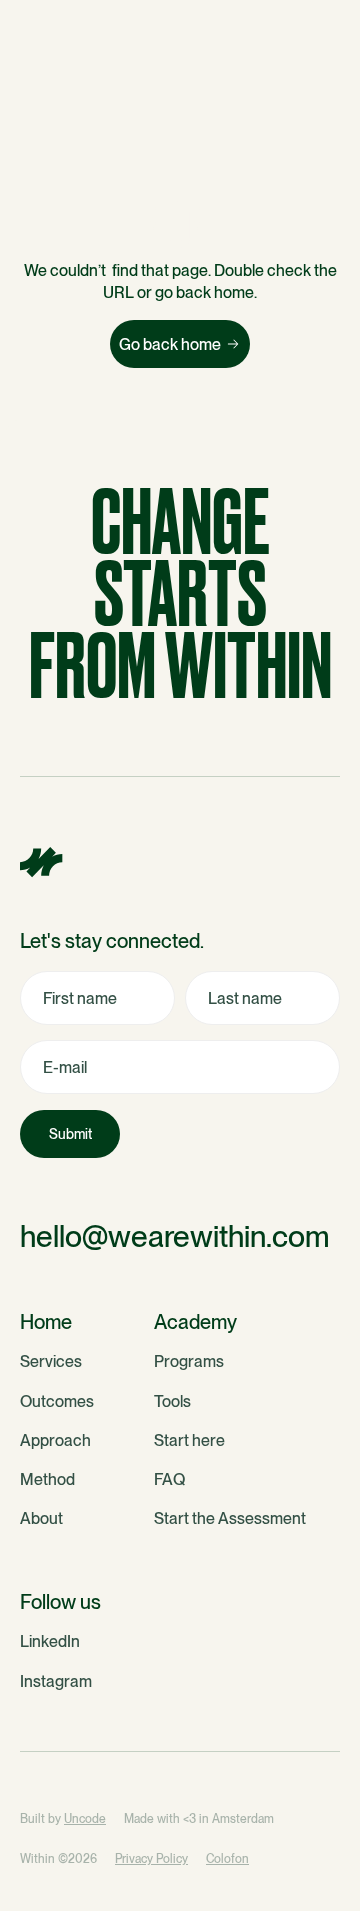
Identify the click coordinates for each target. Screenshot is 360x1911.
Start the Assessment (230, 1518)
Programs (189, 1361)
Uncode (85, 1819)
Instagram (56, 1681)
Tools (172, 1401)
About (41, 1518)
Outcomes (57, 1401)
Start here (189, 1440)
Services (51, 1361)
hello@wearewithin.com (175, 1236)
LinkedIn (50, 1641)
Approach (55, 1440)
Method (47, 1479)
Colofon (227, 1859)
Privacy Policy (151, 1859)
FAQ (169, 1479)
